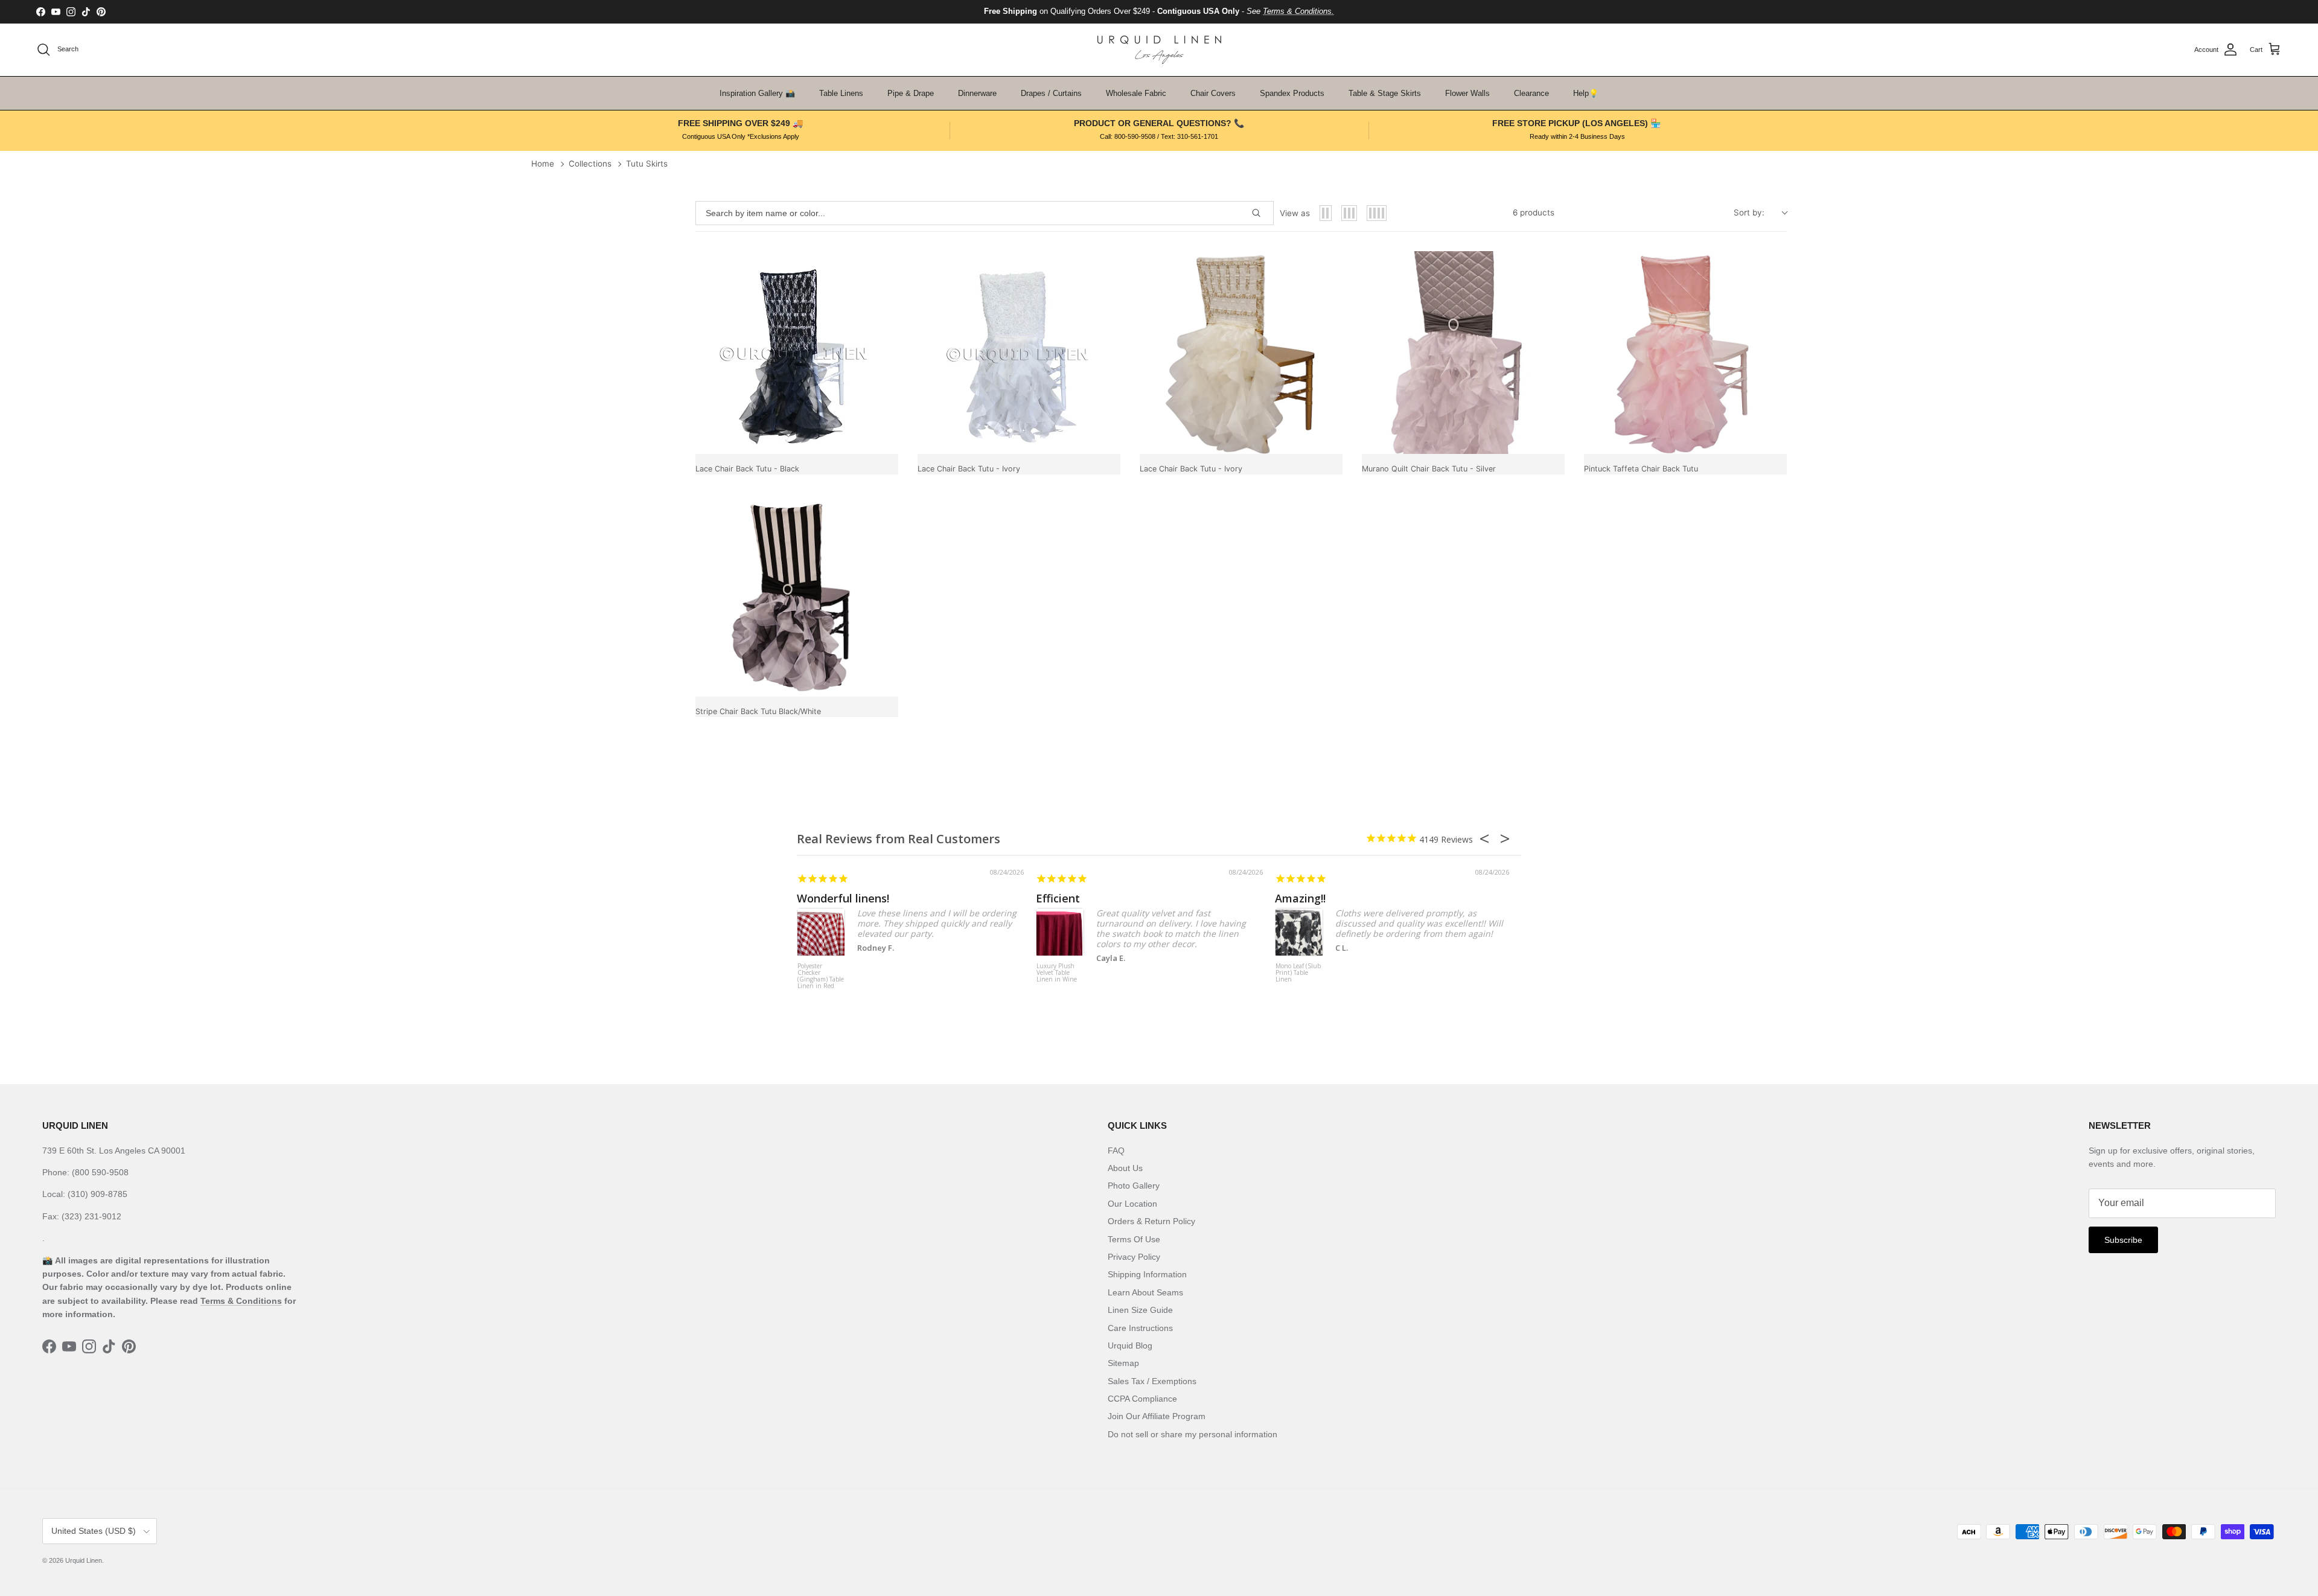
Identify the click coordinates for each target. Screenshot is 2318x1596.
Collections (590, 164)
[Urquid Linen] (1159, 50)
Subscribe (2123, 1240)
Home (543, 164)
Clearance (1531, 93)
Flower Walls (1467, 93)
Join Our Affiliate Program (1157, 1416)
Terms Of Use (1134, 1239)
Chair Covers (1213, 93)
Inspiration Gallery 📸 (757, 93)
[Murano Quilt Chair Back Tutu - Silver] (1463, 353)
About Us (1125, 1168)
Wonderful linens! (843, 898)
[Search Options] (1261, 213)
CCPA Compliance (1142, 1399)
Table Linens (841, 93)
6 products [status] (1534, 212)
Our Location (1132, 1204)
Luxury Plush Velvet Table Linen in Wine (1057, 973)
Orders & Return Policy (1151, 1221)
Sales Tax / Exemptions (1152, 1381)
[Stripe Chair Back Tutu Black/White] (797, 595)
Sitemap (1123, 1363)
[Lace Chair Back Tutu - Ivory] (1019, 353)
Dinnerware (977, 93)
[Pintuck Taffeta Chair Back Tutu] (1685, 353)
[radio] (1326, 213)
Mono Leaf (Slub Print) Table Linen (1298, 973)
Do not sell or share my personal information (1193, 1434)
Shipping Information (1147, 1274)
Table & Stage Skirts (1385, 93)
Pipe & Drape (911, 93)
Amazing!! (1300, 898)
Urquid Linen (84, 1560)
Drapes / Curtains (1051, 93)
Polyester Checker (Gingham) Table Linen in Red (821, 976)
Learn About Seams (1145, 1292)
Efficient (1058, 898)
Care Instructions (1140, 1328)
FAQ (1116, 1151)
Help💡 (1586, 93)
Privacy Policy (1134, 1257)
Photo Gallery (1134, 1186)
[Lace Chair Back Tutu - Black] (797, 353)
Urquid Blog (1130, 1345)
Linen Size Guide (1140, 1310)
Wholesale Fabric (1136, 93)
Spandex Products (1292, 93)
